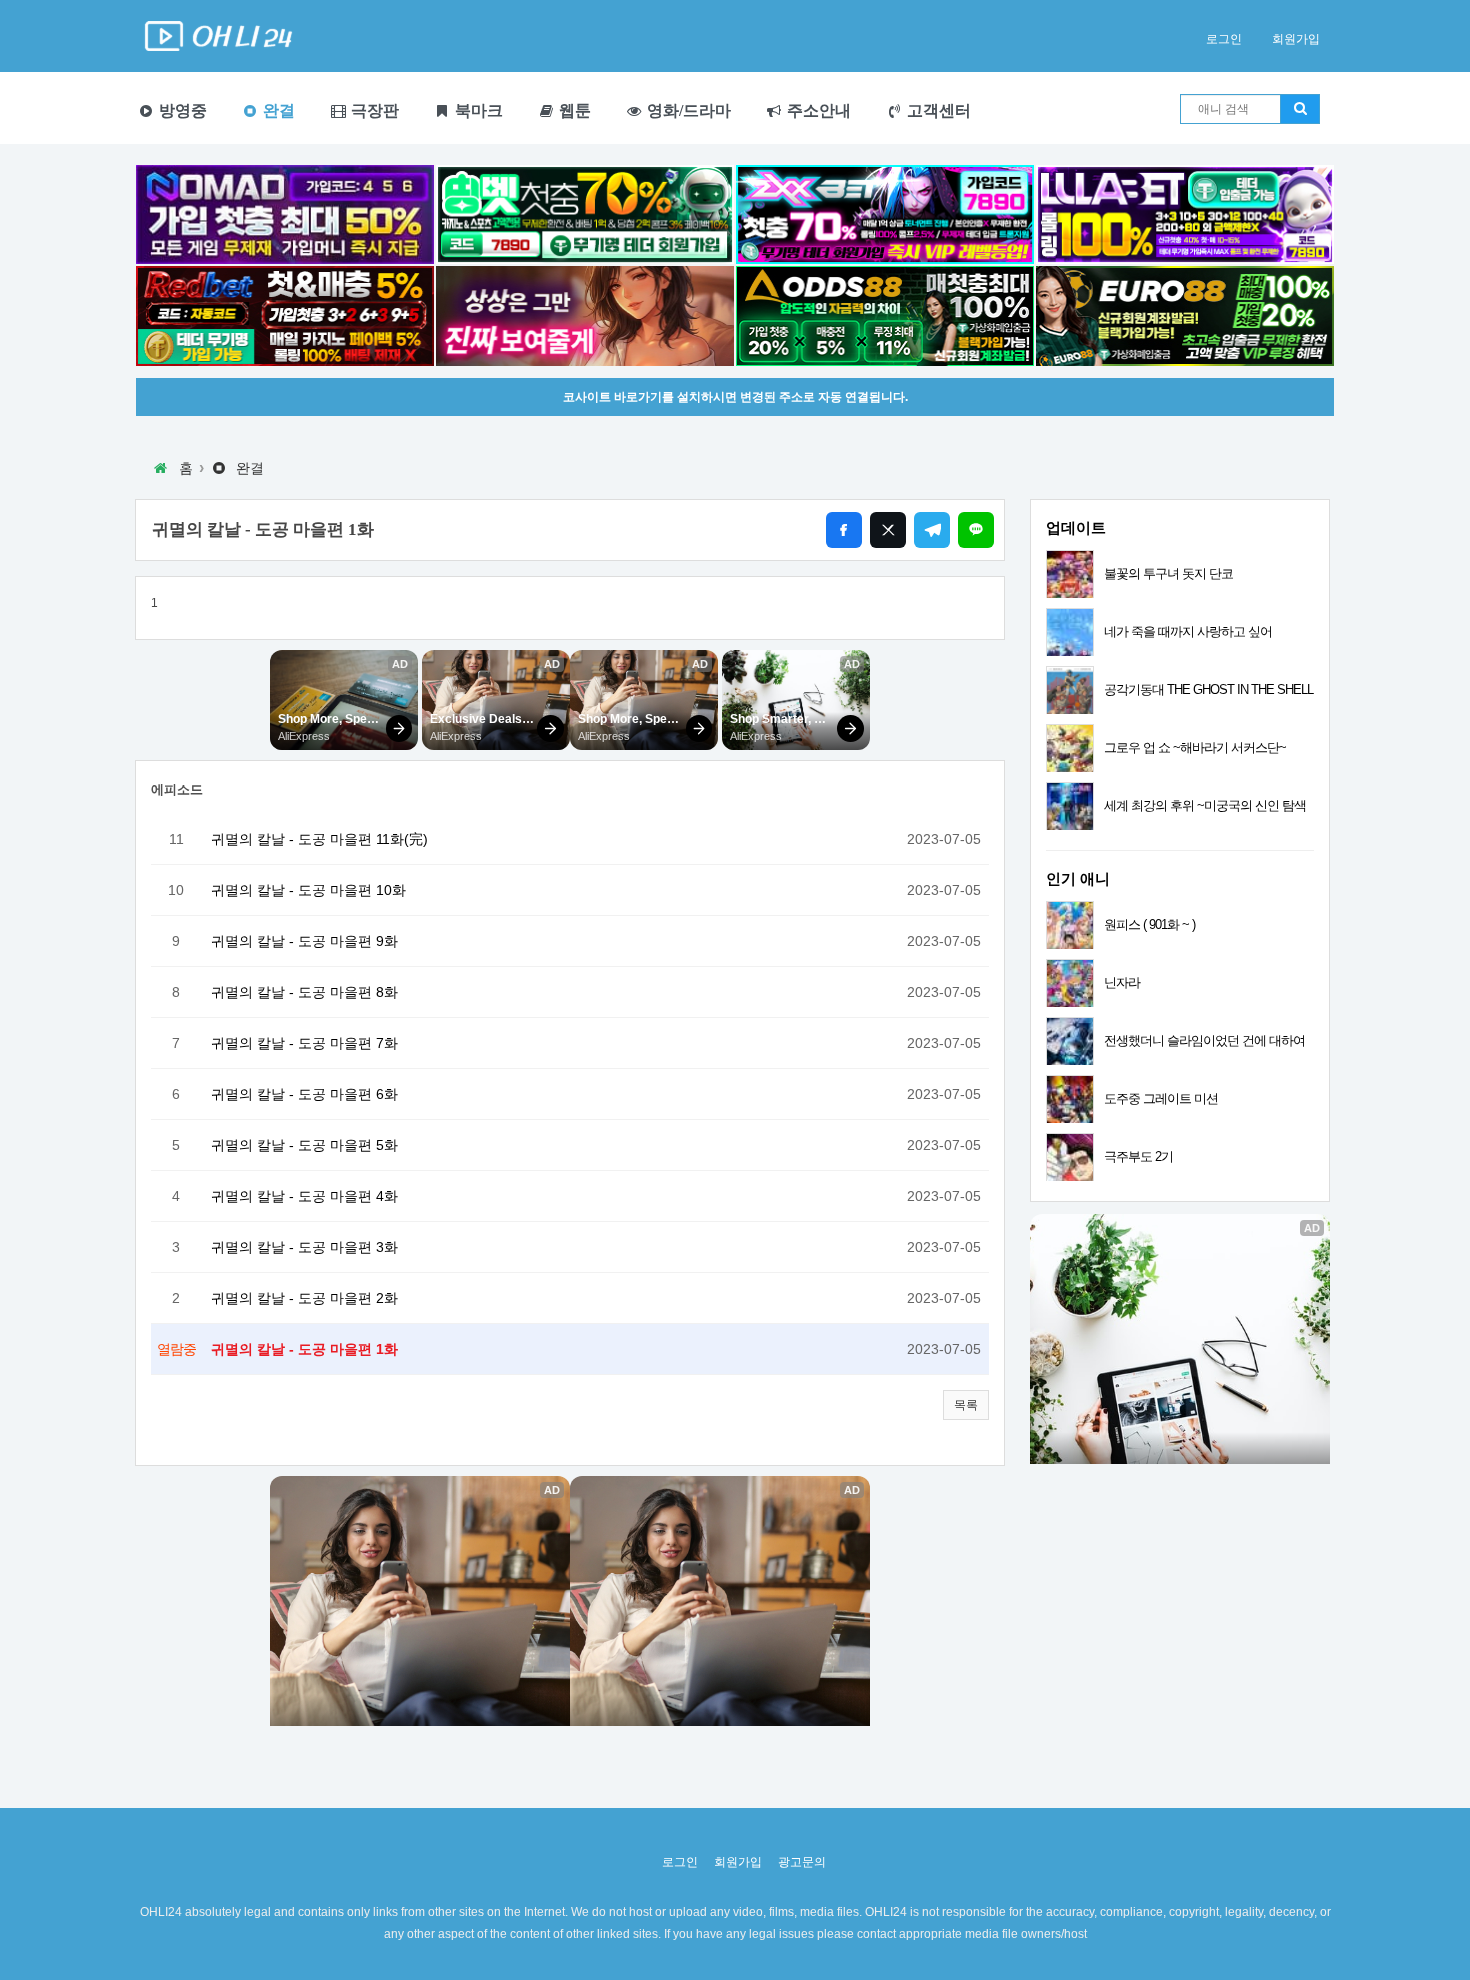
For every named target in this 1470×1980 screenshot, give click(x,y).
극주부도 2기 (1138, 1156)
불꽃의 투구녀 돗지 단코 (1168, 573)
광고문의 (802, 1862)
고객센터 (937, 110)
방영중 (181, 110)
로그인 (1224, 39)
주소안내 (817, 110)
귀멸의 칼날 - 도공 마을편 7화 (304, 1043)
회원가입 (1296, 39)
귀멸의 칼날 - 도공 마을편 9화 (304, 941)
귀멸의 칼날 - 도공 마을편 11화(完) (319, 839)
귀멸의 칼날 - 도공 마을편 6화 (304, 1094)
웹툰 (573, 110)
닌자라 (1122, 982)
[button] (966, 1405)
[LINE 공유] (976, 530)
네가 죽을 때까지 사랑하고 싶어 (1188, 631)
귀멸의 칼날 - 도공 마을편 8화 (304, 992)
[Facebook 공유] (844, 530)
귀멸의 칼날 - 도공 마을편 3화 (304, 1247)
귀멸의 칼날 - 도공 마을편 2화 (304, 1298)
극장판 (373, 110)
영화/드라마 (687, 110)
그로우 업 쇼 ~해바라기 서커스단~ (1195, 747)
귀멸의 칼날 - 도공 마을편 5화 (304, 1145)
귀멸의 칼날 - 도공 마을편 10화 (308, 890)
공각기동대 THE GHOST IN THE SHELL (1208, 689)
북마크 (477, 110)
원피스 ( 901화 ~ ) (1149, 924)
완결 (277, 110)
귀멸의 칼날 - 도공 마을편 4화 (304, 1196)
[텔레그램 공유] (932, 530)
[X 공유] (888, 530)
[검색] (1300, 109)
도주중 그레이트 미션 (1161, 1098)
